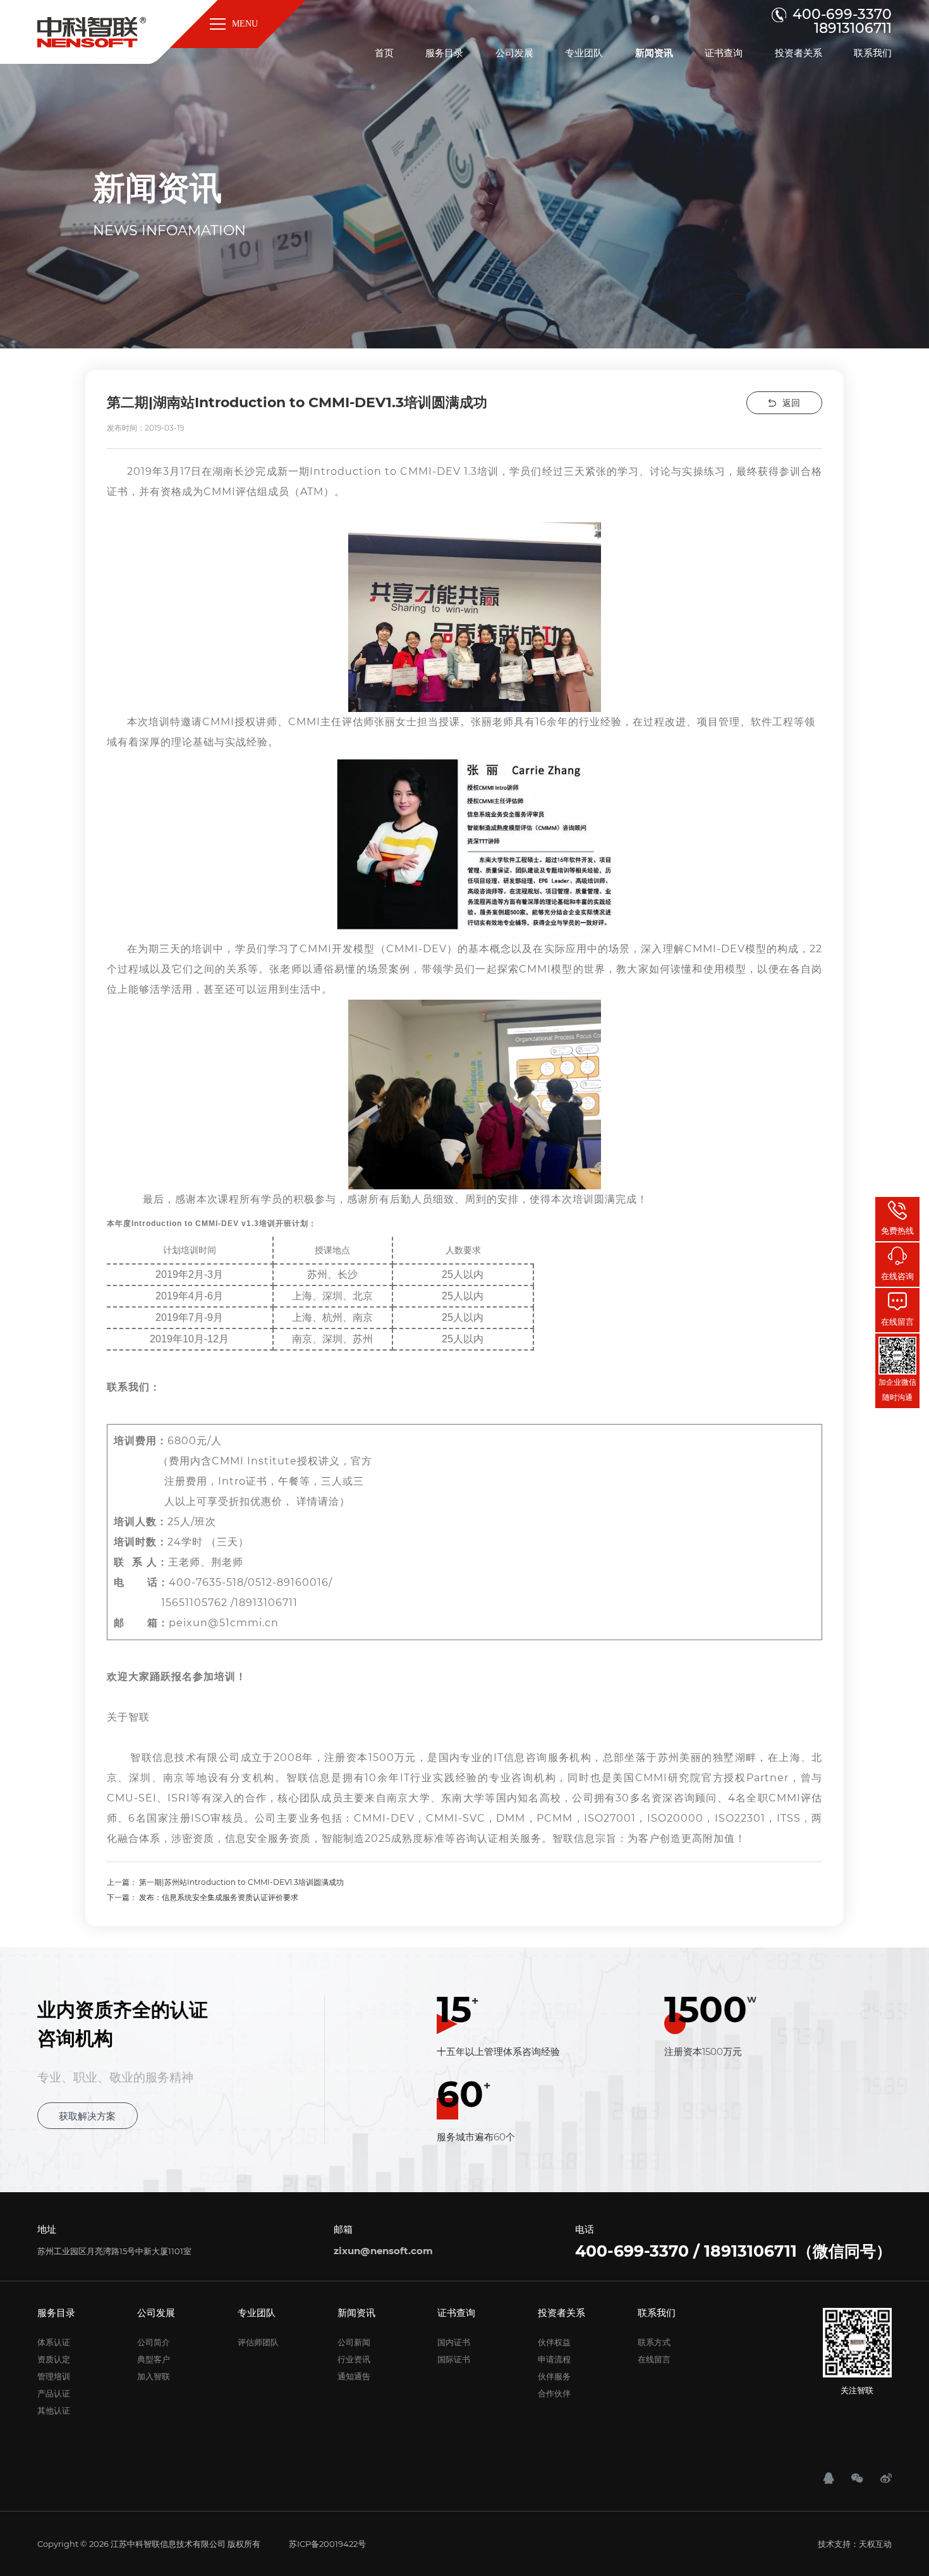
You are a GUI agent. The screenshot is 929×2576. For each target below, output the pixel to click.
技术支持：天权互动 (855, 2544)
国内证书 (454, 2342)
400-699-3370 (842, 15)
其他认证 (54, 2410)
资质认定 (54, 2359)
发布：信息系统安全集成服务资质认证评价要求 (219, 1897)
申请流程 (554, 2359)
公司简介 (154, 2342)
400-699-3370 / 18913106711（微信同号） (733, 2251)
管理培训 (54, 2376)
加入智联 (154, 2376)
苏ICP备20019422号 (327, 2544)
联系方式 (654, 2342)
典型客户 (154, 2359)
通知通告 (354, 2376)
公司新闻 (354, 2342)
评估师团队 (258, 2342)
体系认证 (54, 2342)
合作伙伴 (554, 2393)
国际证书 (454, 2359)
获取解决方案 (87, 2116)
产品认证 (54, 2393)
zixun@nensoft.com (383, 2251)
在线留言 (654, 2359)
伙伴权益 (554, 2342)
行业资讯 (354, 2359)
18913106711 (853, 28)
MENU (245, 24)
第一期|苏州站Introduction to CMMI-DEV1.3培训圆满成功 (241, 1882)
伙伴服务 (554, 2376)
